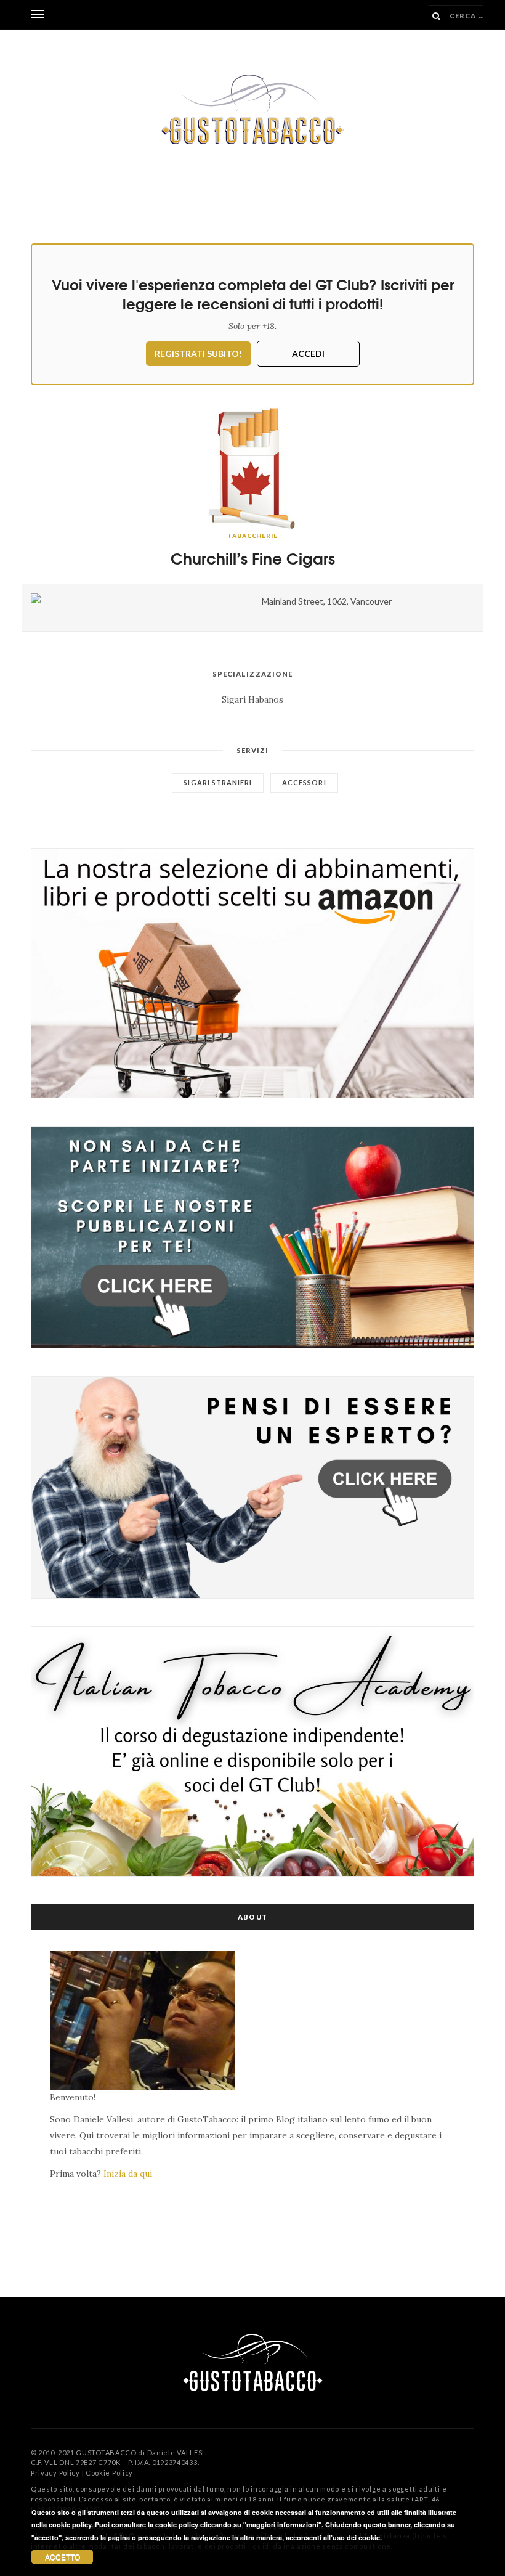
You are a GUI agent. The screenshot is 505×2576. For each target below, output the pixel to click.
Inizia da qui (128, 2174)
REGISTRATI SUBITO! (198, 353)
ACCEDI (308, 353)
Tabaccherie (252, 536)
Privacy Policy (55, 2473)
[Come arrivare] (137, 598)
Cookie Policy (109, 2473)
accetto (63, 2557)
